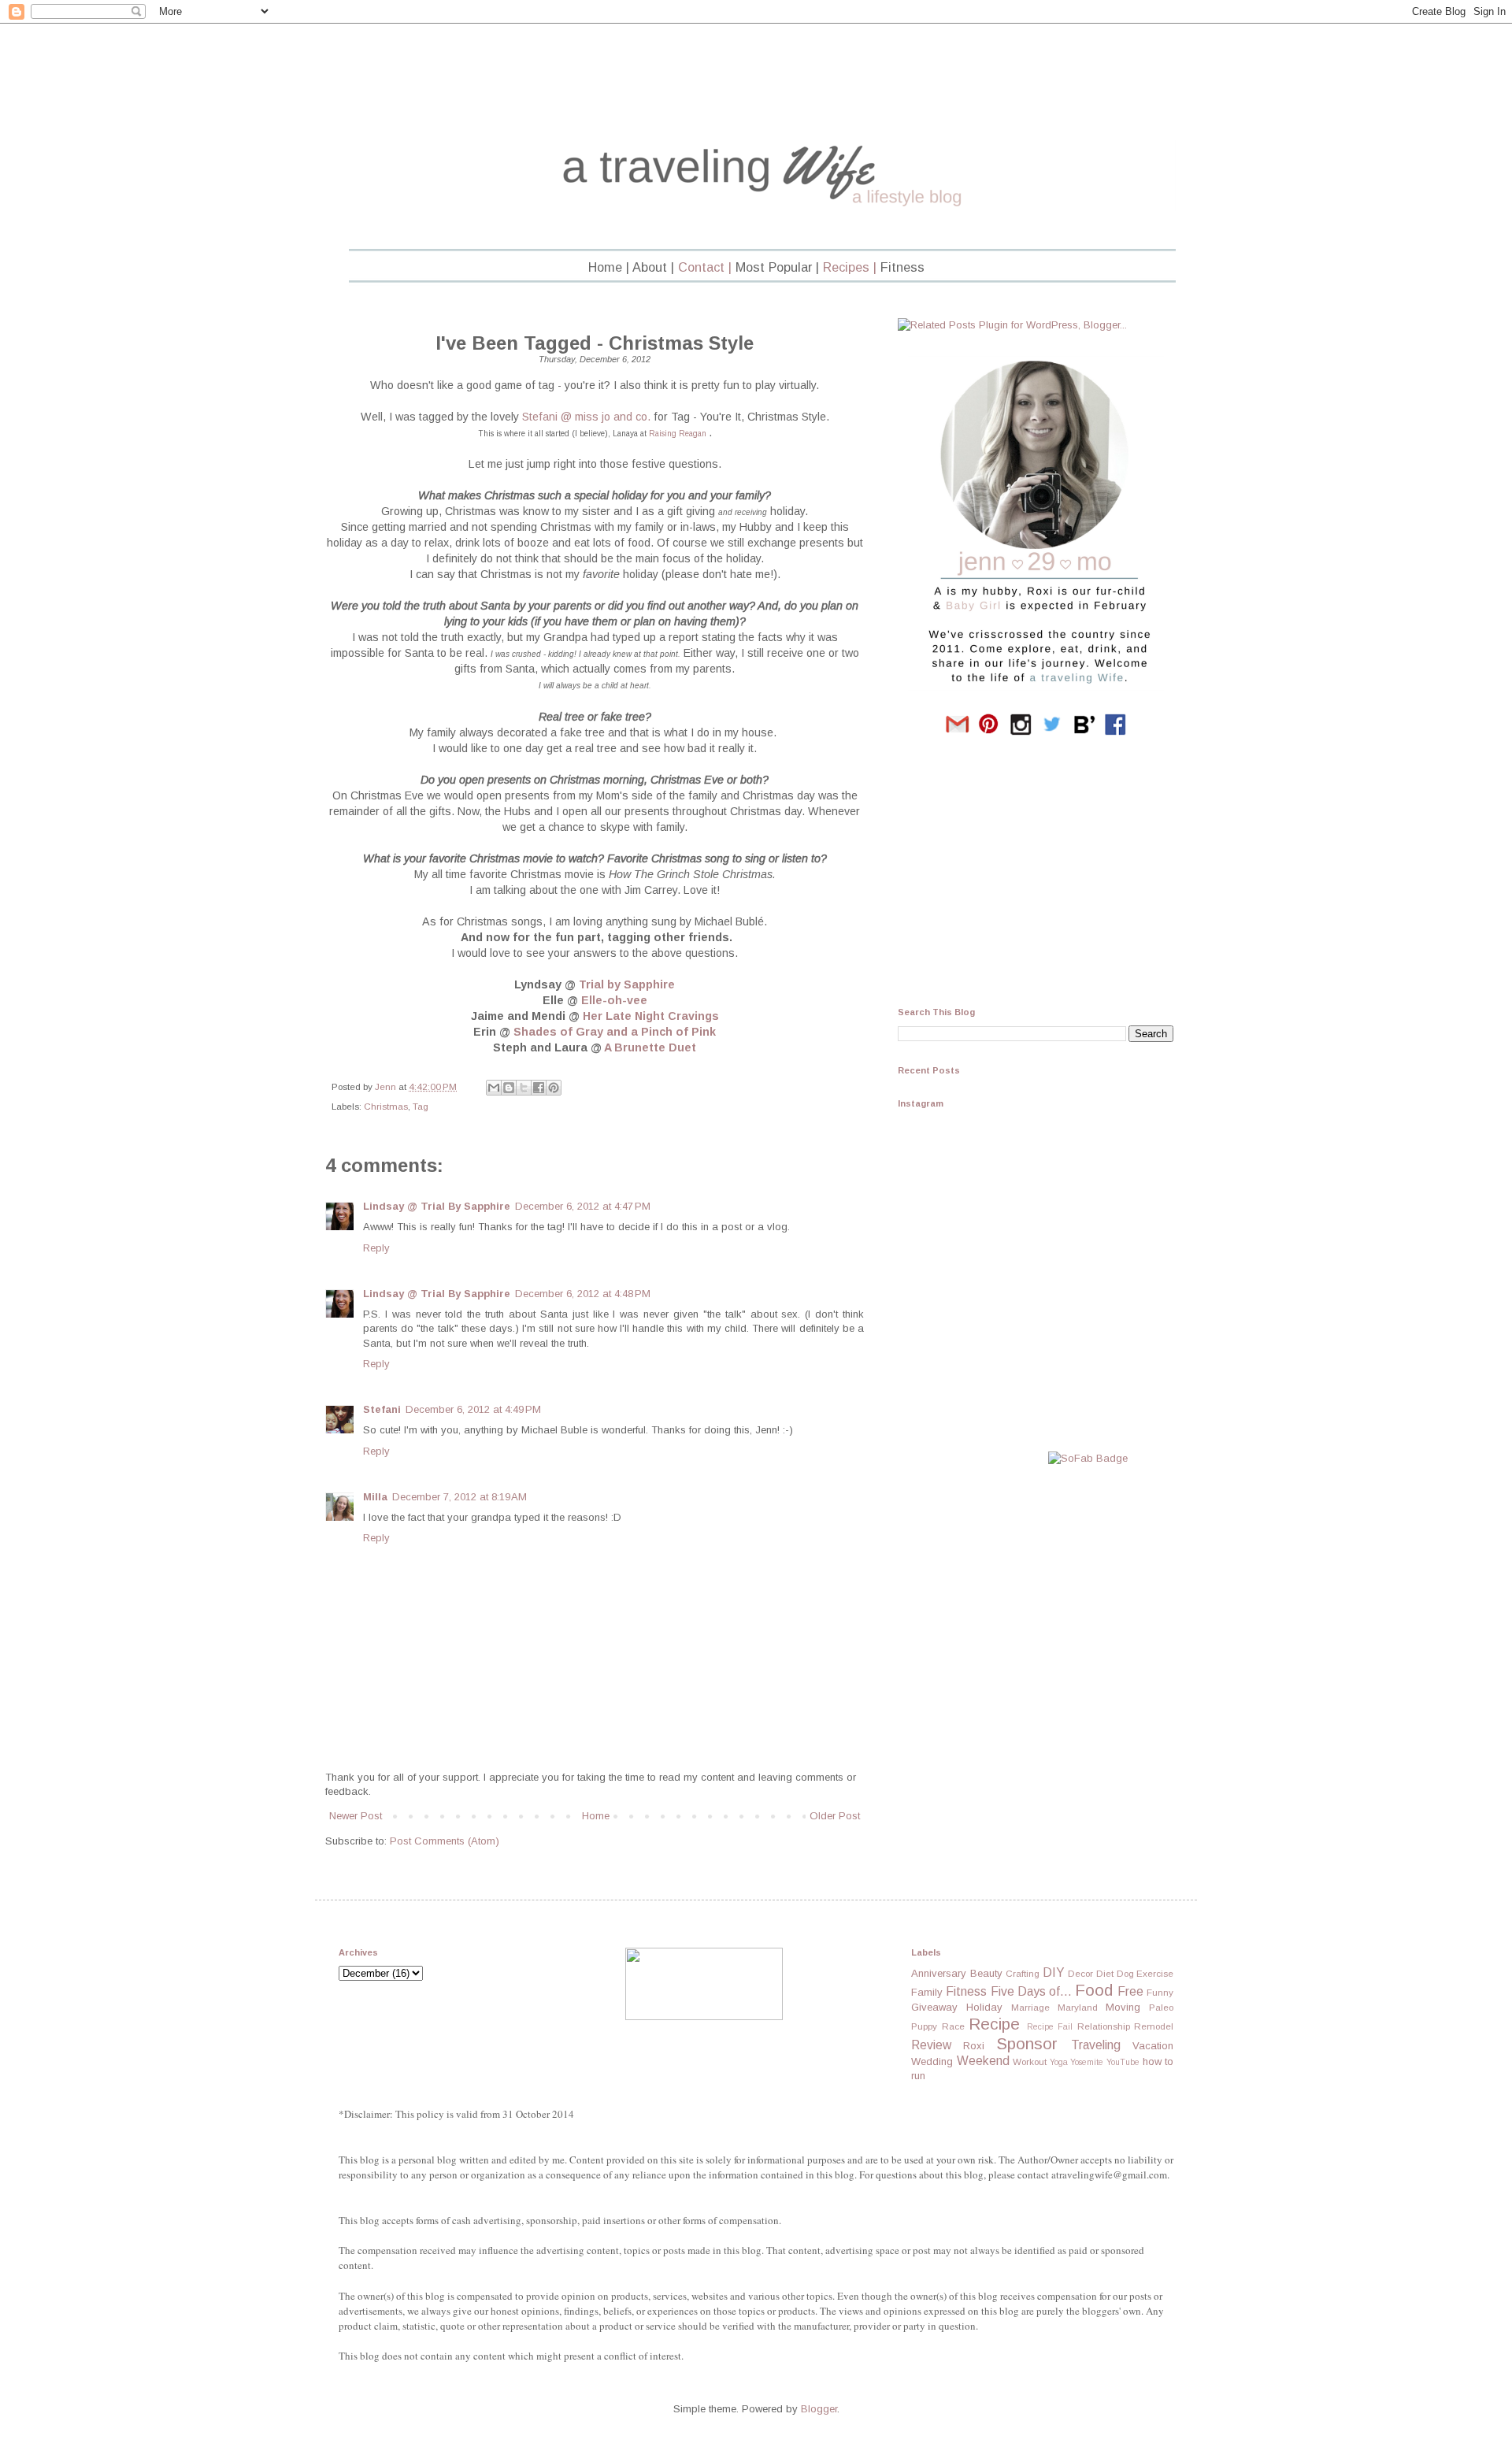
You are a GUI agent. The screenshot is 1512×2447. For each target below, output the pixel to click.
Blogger (819, 2409)
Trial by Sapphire (627, 984)
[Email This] (494, 1088)
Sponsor (1027, 2043)
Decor (1080, 1973)
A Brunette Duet (650, 1047)
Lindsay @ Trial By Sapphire (437, 1206)
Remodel (1154, 2026)
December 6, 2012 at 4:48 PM (583, 1294)
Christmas (386, 1106)
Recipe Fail (1050, 2027)
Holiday (984, 2007)
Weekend (983, 2061)
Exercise (1155, 1973)
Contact (701, 267)
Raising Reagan (678, 434)
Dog (1125, 1973)
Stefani (382, 1409)
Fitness (966, 1991)
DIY (1054, 1972)
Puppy (924, 2026)
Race (953, 2026)
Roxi (974, 2046)
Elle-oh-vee (614, 1000)
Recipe (994, 2024)
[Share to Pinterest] (554, 1088)
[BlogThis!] (509, 1088)
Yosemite (1087, 2062)
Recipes (846, 267)
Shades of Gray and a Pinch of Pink (615, 1032)
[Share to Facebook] (539, 1088)
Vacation (1153, 2046)
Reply (376, 1248)
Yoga (1059, 2062)
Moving (1123, 2007)
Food (1094, 1990)
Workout (1030, 2061)
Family (927, 1992)
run (918, 2076)
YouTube (1123, 2062)
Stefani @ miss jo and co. (586, 417)
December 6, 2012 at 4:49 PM (473, 1409)
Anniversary (939, 1973)
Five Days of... (1031, 1991)
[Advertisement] (756, 83)
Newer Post (356, 1816)
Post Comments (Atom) (445, 1841)
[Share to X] (524, 1088)
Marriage (1030, 2007)
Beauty (986, 1973)
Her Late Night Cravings (651, 1016)
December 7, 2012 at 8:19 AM (460, 1497)
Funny (1160, 1992)
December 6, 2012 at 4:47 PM (583, 1206)
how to (1158, 2061)
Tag (421, 1106)
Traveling (1096, 2045)
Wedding (932, 2061)
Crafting (1023, 1973)
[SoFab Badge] (1088, 1458)
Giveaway (934, 2007)
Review (931, 2045)
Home (596, 1816)
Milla (375, 1497)
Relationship (1104, 2026)
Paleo (1161, 2007)
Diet (1105, 1973)
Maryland (1078, 2007)
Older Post (835, 1816)
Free (1130, 1991)
